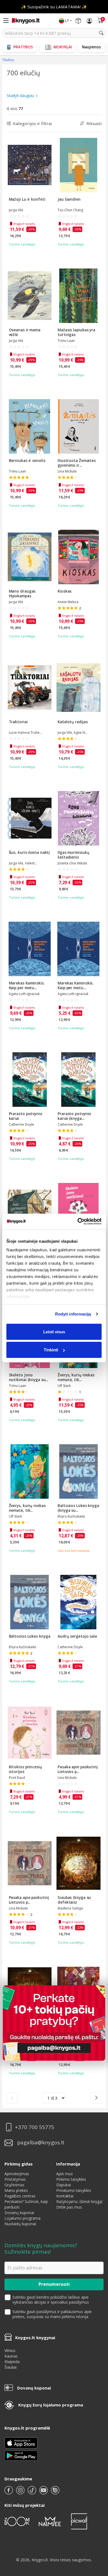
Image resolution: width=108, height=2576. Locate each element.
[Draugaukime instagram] (21, 2492)
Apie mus (65, 2174)
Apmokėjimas (17, 2174)
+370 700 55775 (35, 2127)
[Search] (101, 33)
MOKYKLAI (63, 47)
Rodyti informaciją (73, 1314)
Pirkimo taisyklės (71, 2179)
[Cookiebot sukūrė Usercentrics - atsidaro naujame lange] (78, 1222)
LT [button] (67, 21)
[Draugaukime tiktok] (32, 2492)
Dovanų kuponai (19, 2213)
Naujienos (91, 47)
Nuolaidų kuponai (20, 2224)
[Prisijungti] (89, 21)
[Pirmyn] (96, 2098)
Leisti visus (54, 1331)
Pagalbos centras (20, 2196)
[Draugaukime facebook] (9, 2492)
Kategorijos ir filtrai (32, 123)
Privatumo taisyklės (74, 2190)
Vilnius (10, 2350)
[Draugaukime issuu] (55, 2492)
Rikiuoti (94, 123)
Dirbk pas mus (69, 2207)
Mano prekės (16, 2190)
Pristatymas (15, 2179)
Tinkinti (51, 1350)
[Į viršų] (97, 2537)
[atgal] (12, 2098)
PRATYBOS (23, 47)
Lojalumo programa (22, 2218)
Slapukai (64, 2185)
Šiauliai (11, 2367)
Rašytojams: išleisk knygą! (79, 2201)
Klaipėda (12, 2362)
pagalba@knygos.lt (41, 2143)
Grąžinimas (14, 2185)
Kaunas (11, 2356)
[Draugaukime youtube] (44, 2492)
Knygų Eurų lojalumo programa (51, 2405)
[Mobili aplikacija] (21, 2455)
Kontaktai (65, 2196)
